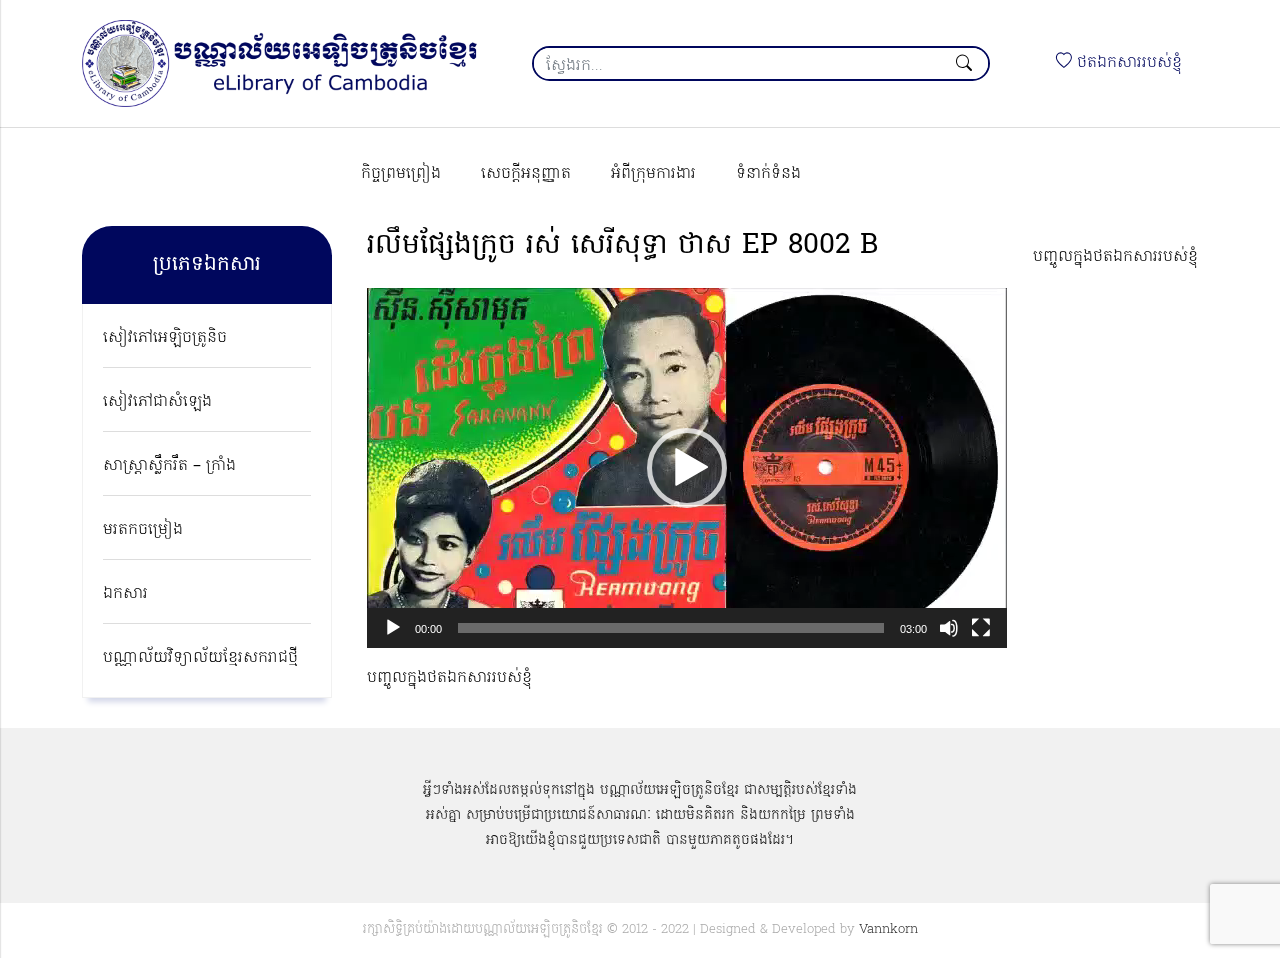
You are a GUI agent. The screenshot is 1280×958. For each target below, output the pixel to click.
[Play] (393, 628)
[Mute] (949, 628)
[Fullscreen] (981, 628)
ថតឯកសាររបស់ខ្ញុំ (1127, 63)
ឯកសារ (125, 594)
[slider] (671, 628)
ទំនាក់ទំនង (768, 174)
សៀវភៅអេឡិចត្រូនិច (165, 338)
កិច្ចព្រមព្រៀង (401, 174)
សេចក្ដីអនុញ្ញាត (526, 174)
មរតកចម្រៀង (143, 530)
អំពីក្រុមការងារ (653, 174)
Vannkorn (888, 929)
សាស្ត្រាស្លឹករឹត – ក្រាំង (169, 466)
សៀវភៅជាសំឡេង (157, 402)
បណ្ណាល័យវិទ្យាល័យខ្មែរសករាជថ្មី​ (200, 658)
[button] (687, 468)
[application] (687, 468)
